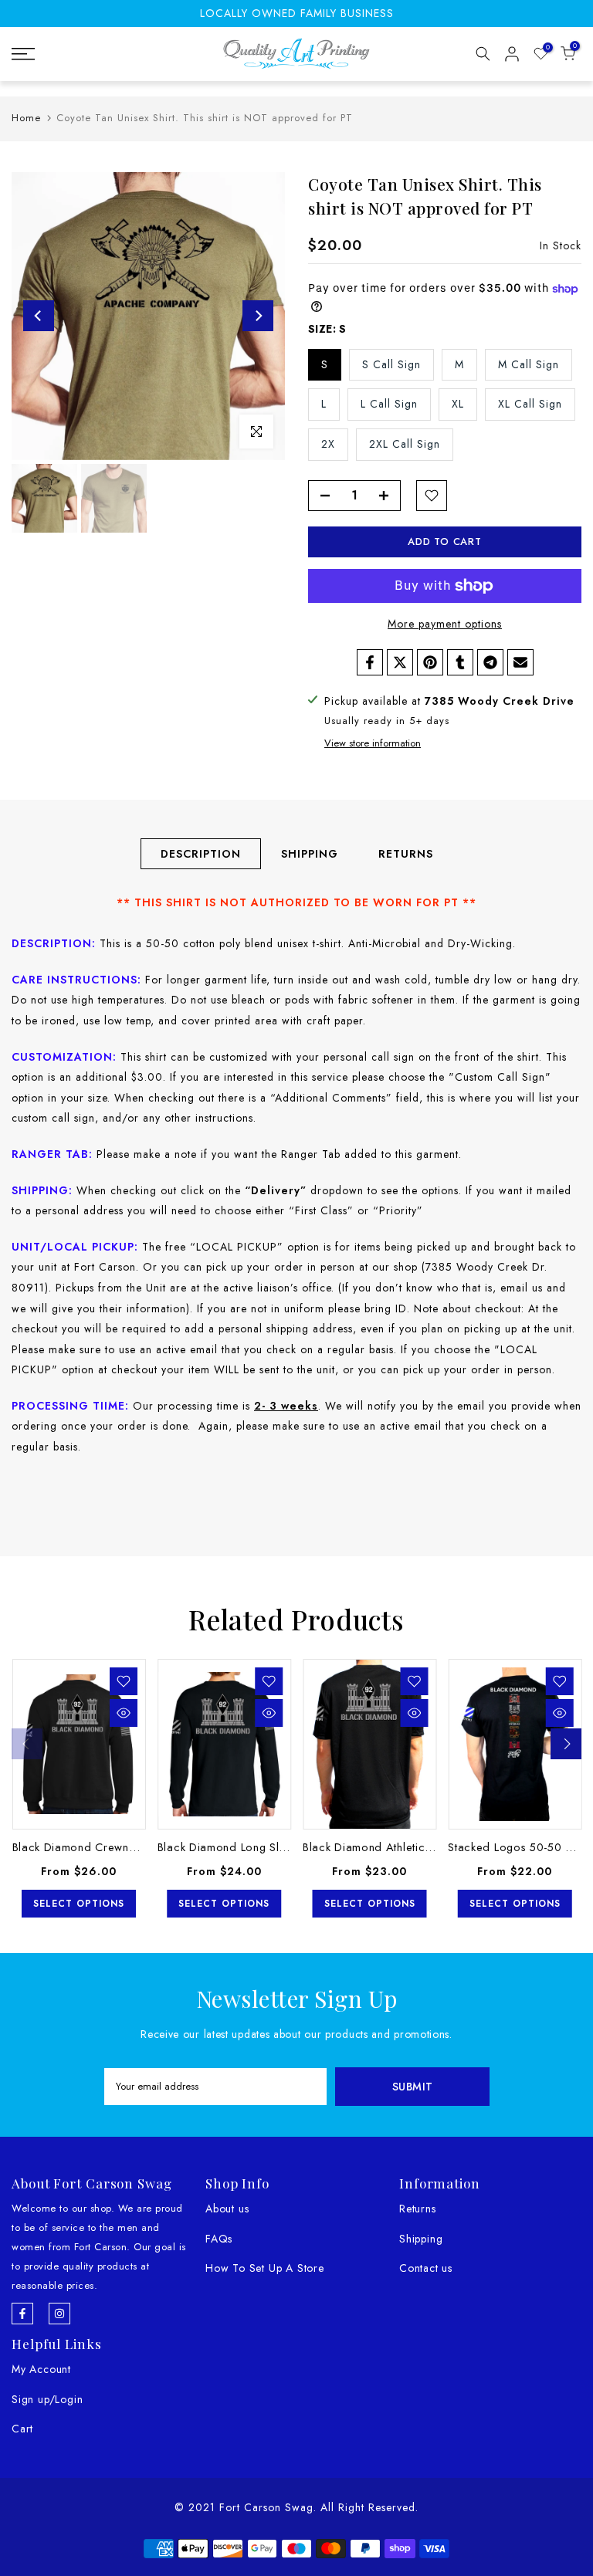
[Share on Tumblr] (460, 662)
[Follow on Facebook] (22, 2314)
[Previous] (39, 316)
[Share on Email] (520, 662)
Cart (22, 2429)
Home (26, 118)
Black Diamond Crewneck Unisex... (103, 1847)
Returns (418, 2209)
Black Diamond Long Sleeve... (236, 1847)
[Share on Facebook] (370, 662)
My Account (41, 2369)
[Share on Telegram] (490, 662)
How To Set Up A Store (265, 2268)
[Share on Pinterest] (430, 662)
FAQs (219, 2239)
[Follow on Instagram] (59, 2314)
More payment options (445, 624)
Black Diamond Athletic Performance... (405, 1847)
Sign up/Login (47, 2399)
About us (227, 2209)
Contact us (426, 2268)
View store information (373, 743)
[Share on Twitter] (400, 662)
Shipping (421, 2239)
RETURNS (406, 854)
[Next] (258, 316)
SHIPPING (310, 854)
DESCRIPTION (201, 854)
